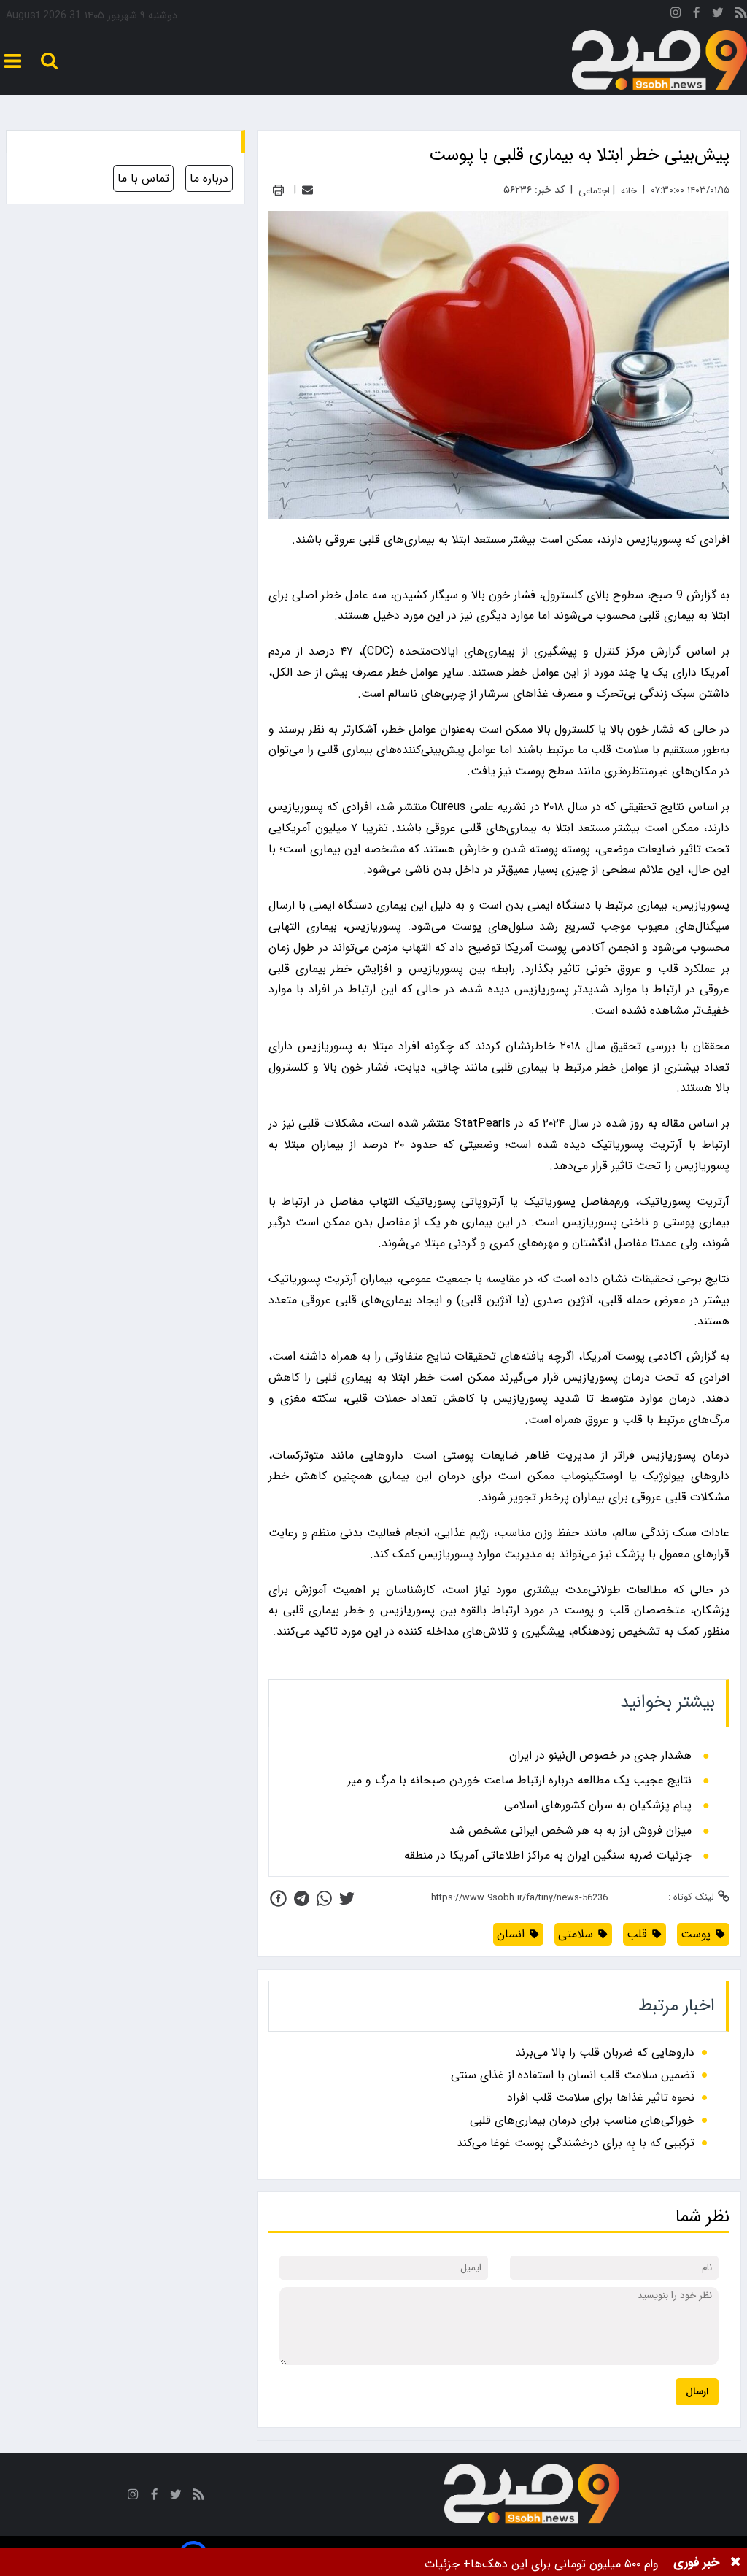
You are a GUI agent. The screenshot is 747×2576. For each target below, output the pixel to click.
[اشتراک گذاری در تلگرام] (302, 1898)
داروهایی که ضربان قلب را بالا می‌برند (605, 2052)
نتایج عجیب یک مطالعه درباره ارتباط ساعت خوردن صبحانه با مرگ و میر (519, 1781)
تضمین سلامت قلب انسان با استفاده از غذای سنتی (573, 2075)
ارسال (697, 2392)
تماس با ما (143, 178)
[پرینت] (278, 190)
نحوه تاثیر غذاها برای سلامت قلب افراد (601, 2098)
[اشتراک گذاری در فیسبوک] (278, 1898)
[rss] (741, 15)
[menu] (13, 61)
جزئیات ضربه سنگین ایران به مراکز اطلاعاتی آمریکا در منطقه (548, 1856)
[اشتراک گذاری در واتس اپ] (324, 1898)
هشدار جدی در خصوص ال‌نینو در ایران (600, 1756)
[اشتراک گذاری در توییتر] (347, 1898)
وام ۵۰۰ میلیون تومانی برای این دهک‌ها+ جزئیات (542, 2564)
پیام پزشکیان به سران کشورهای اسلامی (598, 1805)
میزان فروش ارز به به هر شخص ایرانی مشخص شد (570, 1831)
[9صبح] (659, 61)
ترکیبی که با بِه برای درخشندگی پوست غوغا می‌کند (576, 2143)
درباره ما (209, 178)
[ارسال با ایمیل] (307, 190)
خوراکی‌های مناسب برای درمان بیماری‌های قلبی (582, 2120)
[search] (49, 61)
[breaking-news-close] (735, 2562)
